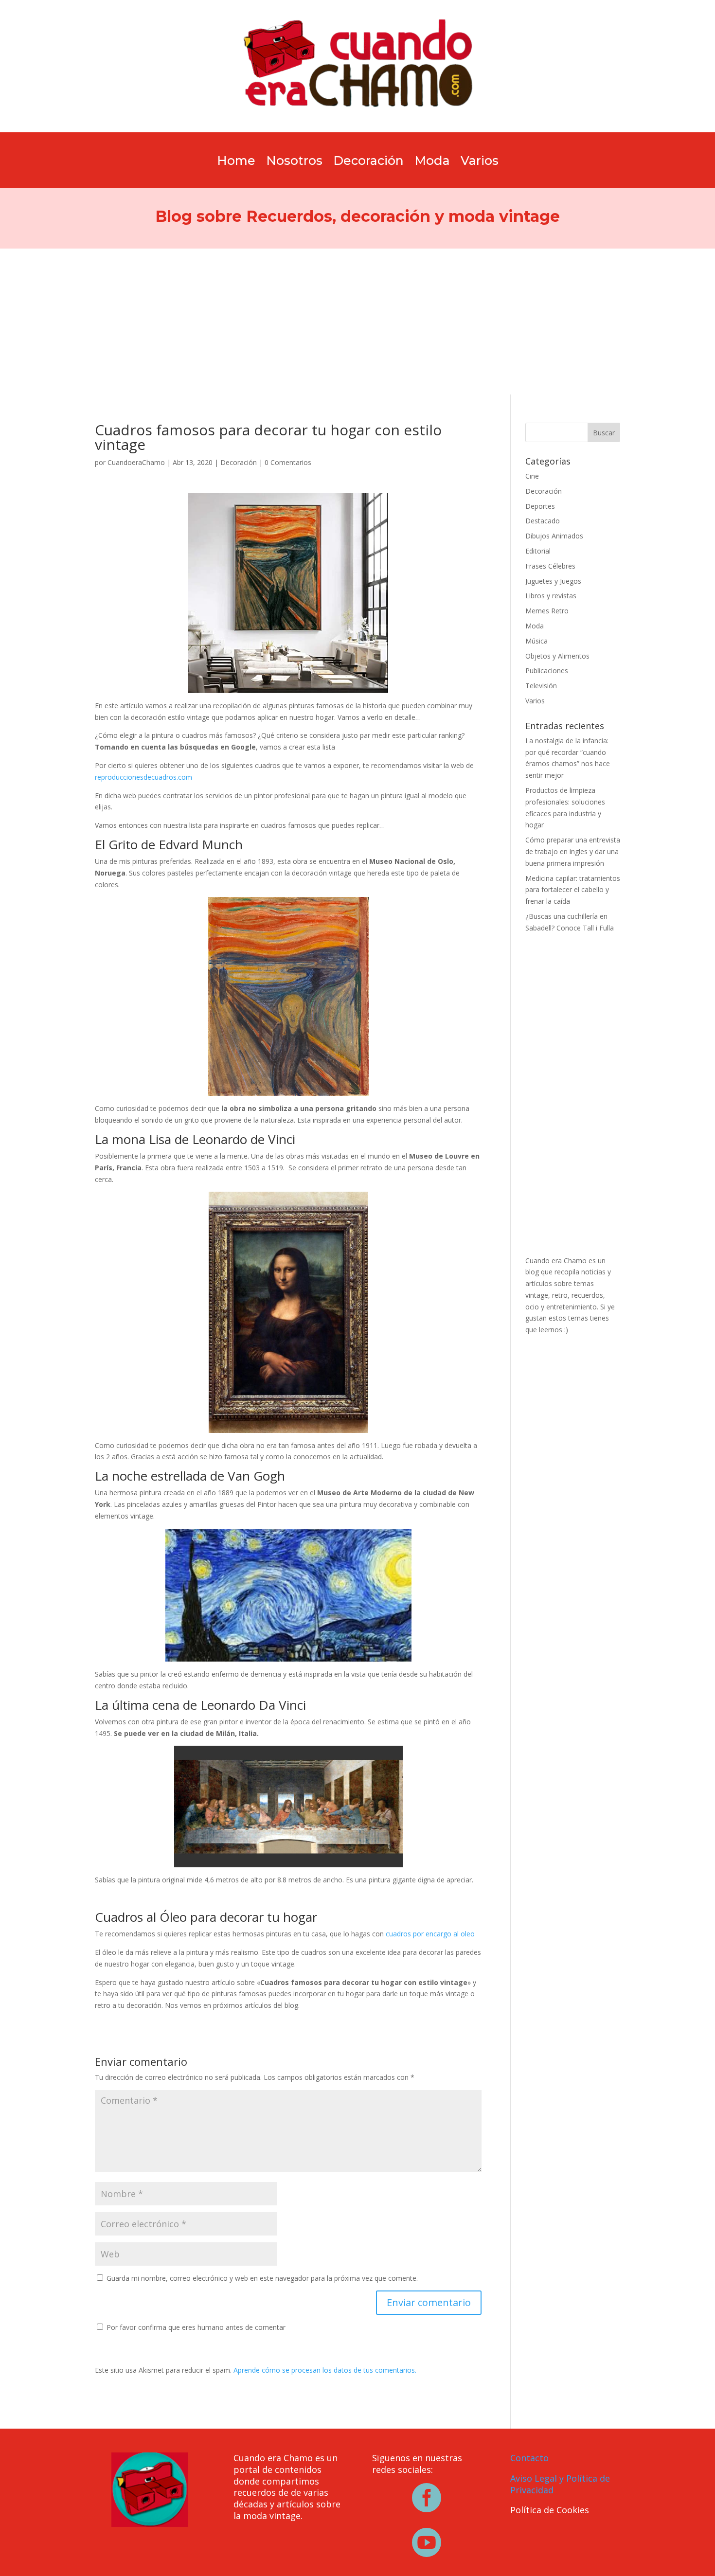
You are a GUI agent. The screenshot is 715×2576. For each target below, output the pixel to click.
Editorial (538, 551)
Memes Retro (547, 611)
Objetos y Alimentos (557, 656)
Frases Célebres (550, 566)
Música (536, 641)
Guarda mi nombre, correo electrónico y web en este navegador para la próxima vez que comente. (262, 2278)
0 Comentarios (288, 462)
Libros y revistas (551, 596)
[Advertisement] (357, 322)
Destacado (543, 521)
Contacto (529, 2458)
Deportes (540, 506)
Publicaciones (547, 671)
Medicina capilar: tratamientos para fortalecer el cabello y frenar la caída (573, 890)
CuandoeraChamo (136, 462)
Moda (432, 162)
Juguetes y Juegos (553, 581)
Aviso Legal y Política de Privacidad (560, 2484)
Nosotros (294, 162)
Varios (480, 162)
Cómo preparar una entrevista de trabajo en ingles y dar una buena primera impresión (573, 851)
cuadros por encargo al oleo (430, 1934)
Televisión (541, 686)
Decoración (368, 162)
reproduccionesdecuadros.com (143, 777)
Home (236, 162)
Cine (532, 476)
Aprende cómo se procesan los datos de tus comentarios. (325, 2370)
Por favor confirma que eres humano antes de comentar (195, 2327)
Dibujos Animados (554, 536)
